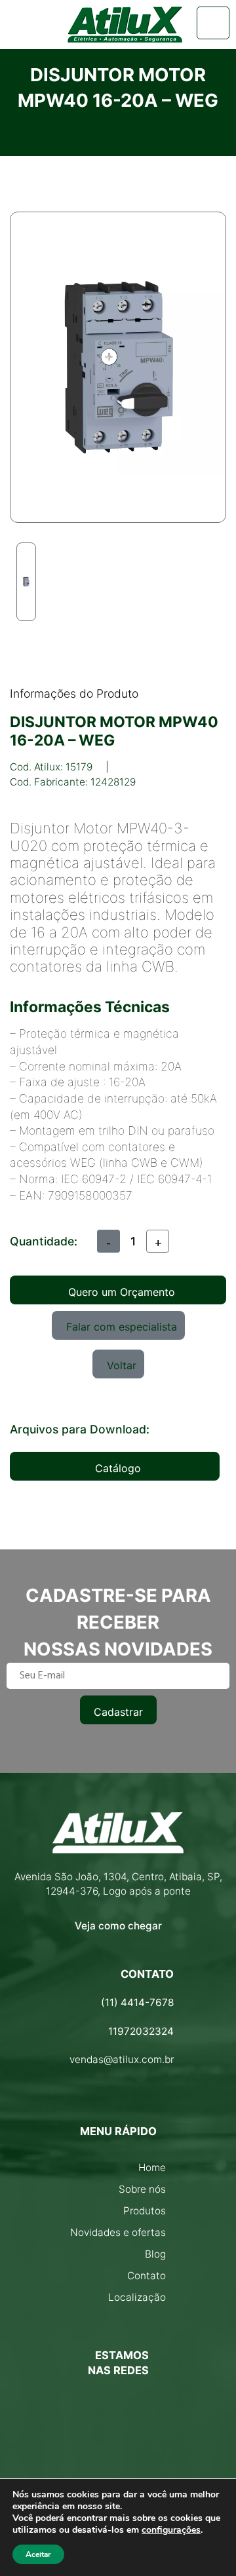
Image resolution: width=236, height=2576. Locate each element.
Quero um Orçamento (122, 1292)
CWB (158, 966)
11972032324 (141, 2031)
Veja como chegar (118, 1926)
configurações (171, 2530)
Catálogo (118, 1468)
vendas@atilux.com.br (122, 2059)
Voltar (122, 1365)
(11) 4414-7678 (137, 2002)
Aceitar (38, 2554)
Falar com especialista (122, 1327)
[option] (26, 582)
